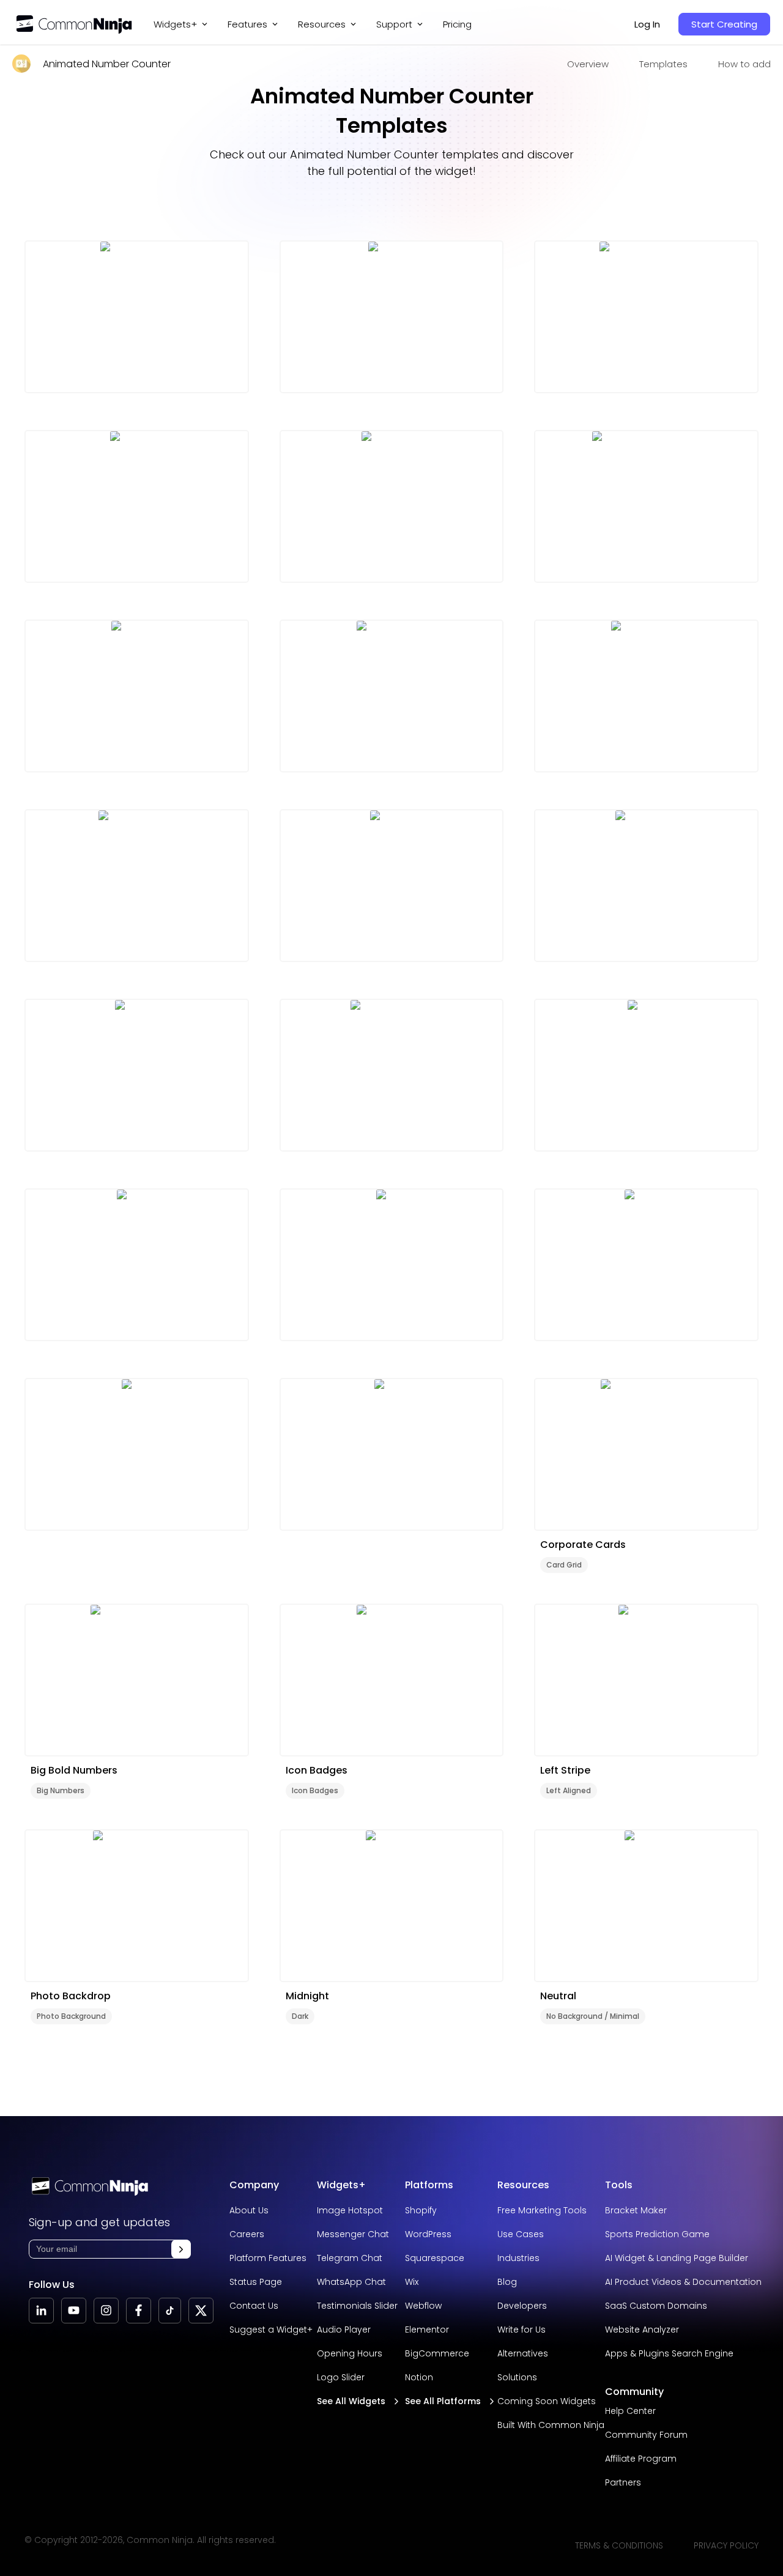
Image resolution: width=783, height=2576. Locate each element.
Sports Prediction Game (657, 2234)
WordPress (428, 2234)
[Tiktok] (170, 2311)
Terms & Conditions (619, 2545)
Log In (647, 24)
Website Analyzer (642, 2330)
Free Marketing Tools (542, 2210)
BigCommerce (437, 2353)
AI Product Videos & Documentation (683, 2282)
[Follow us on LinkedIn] (41, 2311)
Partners (623, 2482)
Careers (247, 2234)
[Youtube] (74, 2311)
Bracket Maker (636, 2210)
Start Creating (724, 24)
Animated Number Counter (107, 64)
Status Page (256, 2282)
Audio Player (344, 2330)
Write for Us (521, 2330)
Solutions (517, 2377)
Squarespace (435, 2258)
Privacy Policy (726, 2545)
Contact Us (254, 2306)
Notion (419, 2377)
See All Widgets (351, 2401)
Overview (588, 64)
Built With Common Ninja (551, 2425)
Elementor (427, 2330)
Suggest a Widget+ (271, 2330)
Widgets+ (175, 24)
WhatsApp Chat (351, 2282)
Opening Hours (350, 2353)
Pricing (457, 24)
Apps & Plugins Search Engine (669, 2353)
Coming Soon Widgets (547, 2401)
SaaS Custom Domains (656, 2306)
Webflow (423, 2306)
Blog (507, 2282)
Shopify (421, 2210)
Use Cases (521, 2234)
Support (394, 24)
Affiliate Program (641, 2459)
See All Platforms (443, 2401)
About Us (249, 2210)
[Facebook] (139, 2311)
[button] (181, 2249)
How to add (744, 64)
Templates (663, 64)
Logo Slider (341, 2377)
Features (247, 24)
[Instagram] (106, 2311)
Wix (412, 2282)
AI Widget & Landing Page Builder (677, 2258)
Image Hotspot (350, 2210)
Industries (518, 2258)
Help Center (630, 2411)
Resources (523, 2185)
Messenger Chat (353, 2234)
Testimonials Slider (357, 2306)
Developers (522, 2306)
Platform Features (268, 2258)
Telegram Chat (350, 2258)
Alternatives (523, 2353)
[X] (201, 2311)
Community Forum (646, 2435)
